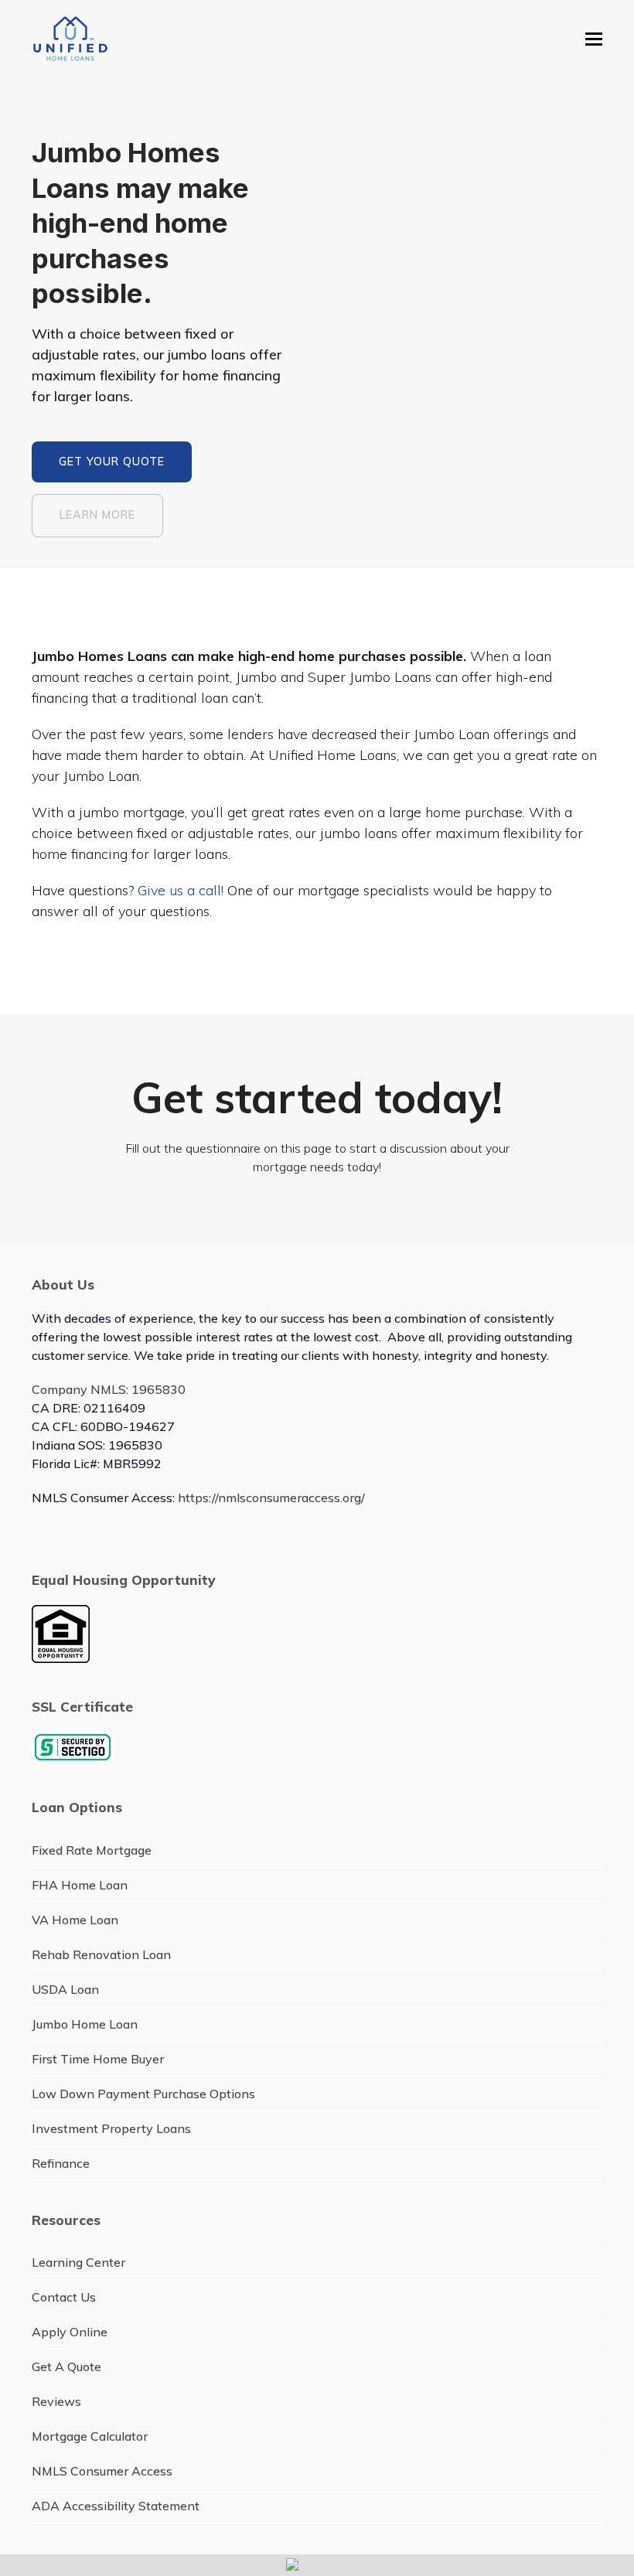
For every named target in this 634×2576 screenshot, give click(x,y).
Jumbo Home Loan (85, 2024)
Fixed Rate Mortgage (92, 1850)
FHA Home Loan (80, 1885)
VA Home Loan (75, 1920)
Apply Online (70, 2332)
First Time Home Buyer (98, 2059)
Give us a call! (181, 890)
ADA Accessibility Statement (116, 2506)
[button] (594, 39)
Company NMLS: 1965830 (109, 1389)
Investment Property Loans (111, 2128)
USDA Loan (65, 1989)
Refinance (61, 2163)
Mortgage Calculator (90, 2436)
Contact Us (64, 2297)
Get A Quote (66, 2366)
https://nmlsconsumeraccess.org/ (271, 1498)
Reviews (56, 2401)
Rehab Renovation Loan (101, 1954)
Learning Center (78, 2262)
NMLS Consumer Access (102, 2471)
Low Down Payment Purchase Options (143, 2094)
